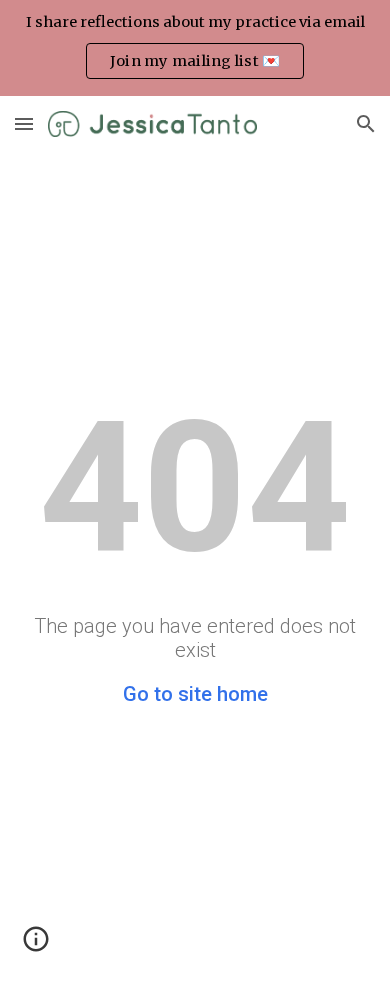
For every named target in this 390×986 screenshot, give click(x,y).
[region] (195, 48)
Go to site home (195, 694)
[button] (24, 123)
